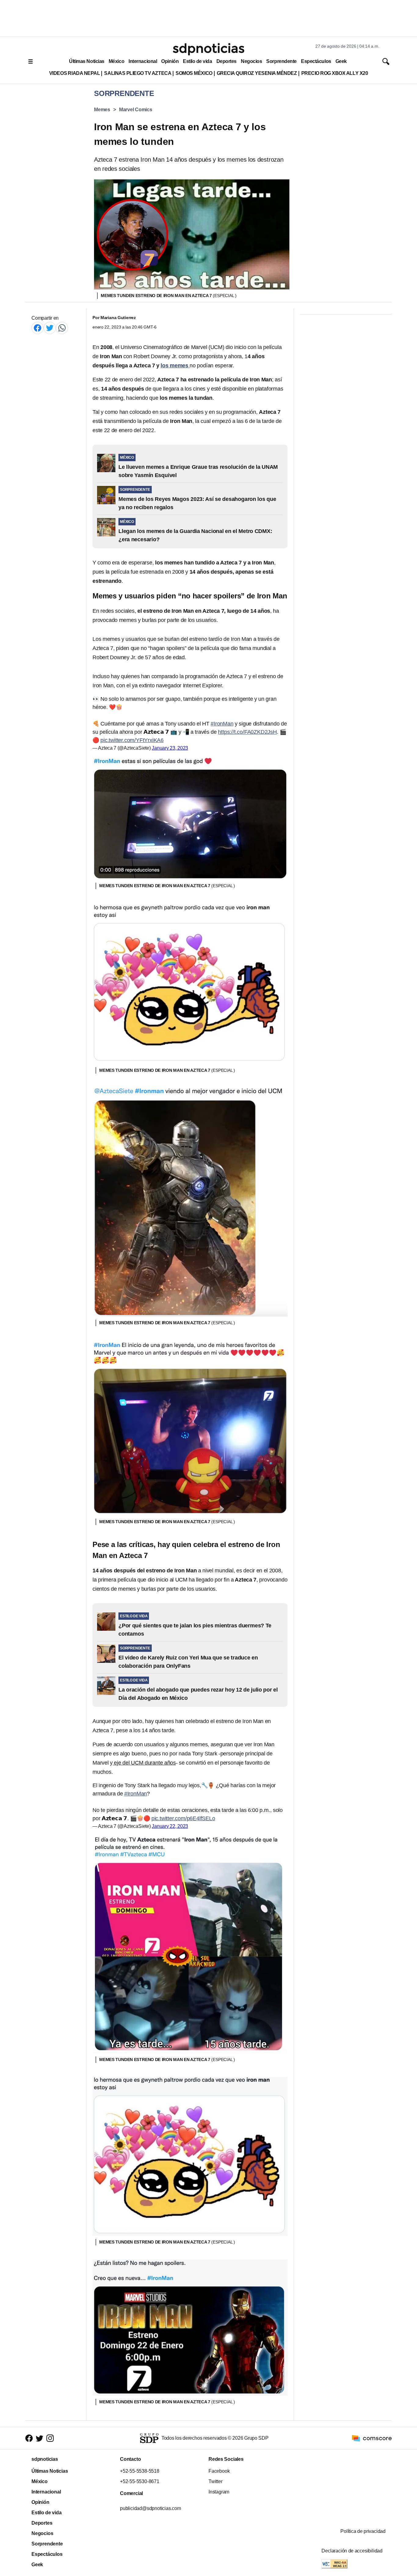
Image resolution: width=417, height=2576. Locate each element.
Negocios (251, 61)
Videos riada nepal (75, 73)
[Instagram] (50, 2438)
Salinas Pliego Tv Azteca (138, 73)
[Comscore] (372, 2438)
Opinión (170, 61)
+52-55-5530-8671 (140, 2481)
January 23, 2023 (170, 748)
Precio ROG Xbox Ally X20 (335, 73)
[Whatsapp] (62, 328)
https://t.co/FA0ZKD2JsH (247, 732)
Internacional (143, 61)
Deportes (227, 61)
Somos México (194, 73)
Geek (341, 61)
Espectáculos (316, 61)
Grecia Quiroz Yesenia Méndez (257, 73)
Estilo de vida (197, 61)
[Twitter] (50, 328)
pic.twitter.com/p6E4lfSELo (183, 1818)
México (116, 61)
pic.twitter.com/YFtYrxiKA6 (132, 740)
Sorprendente (281, 61)
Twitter (216, 2481)
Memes (102, 110)
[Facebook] (38, 328)
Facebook (219, 2471)
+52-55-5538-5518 (140, 2471)
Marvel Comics (136, 110)
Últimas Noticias (87, 61)
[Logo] (209, 49)
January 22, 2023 (170, 1826)
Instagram (219, 2492)
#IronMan (222, 724)
